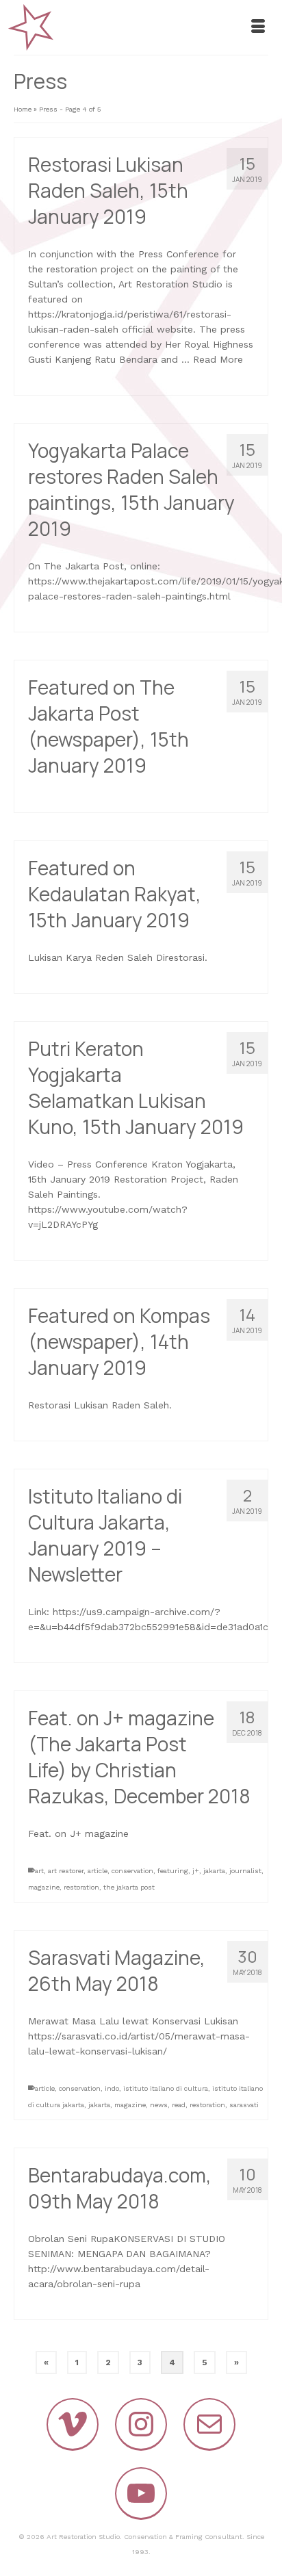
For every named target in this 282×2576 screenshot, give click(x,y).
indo (112, 2088)
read (179, 2105)
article (98, 1871)
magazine (44, 1887)
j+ (196, 1871)
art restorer (66, 1871)
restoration (81, 1887)
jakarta (214, 1871)
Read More (218, 359)
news (159, 2105)
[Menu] (258, 27)
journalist (245, 1871)
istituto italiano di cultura (166, 2088)
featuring (173, 1871)
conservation (132, 1871)
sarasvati (244, 2105)
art (39, 1871)
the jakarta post (129, 1887)
